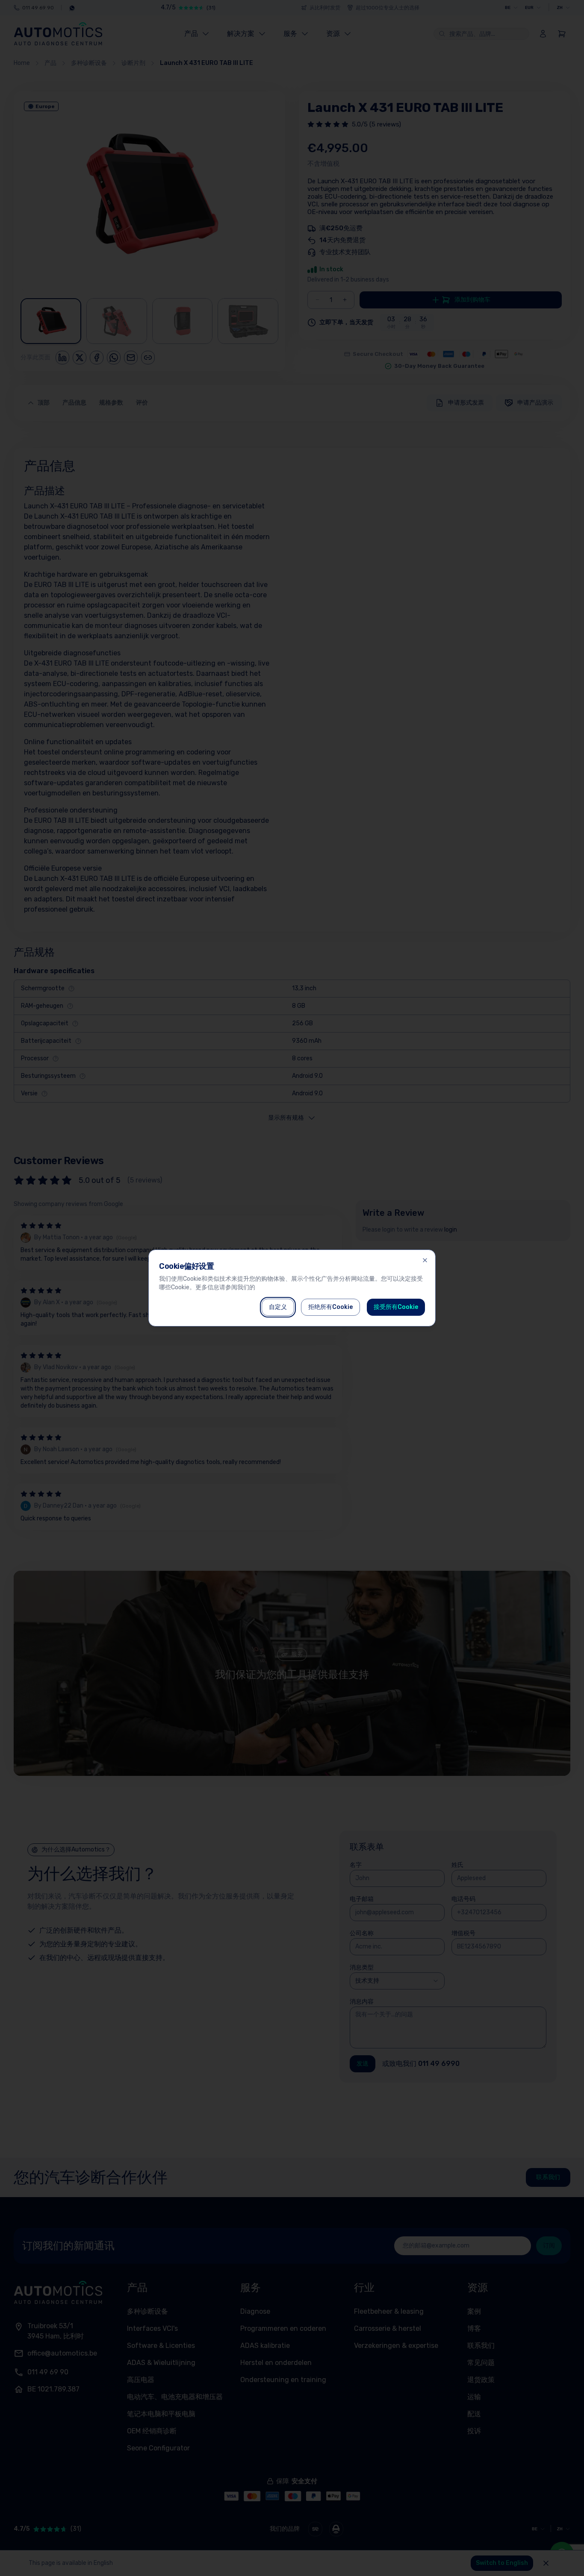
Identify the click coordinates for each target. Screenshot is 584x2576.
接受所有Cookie (396, 1307)
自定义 (278, 1307)
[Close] (425, 1260)
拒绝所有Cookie (330, 1307)
